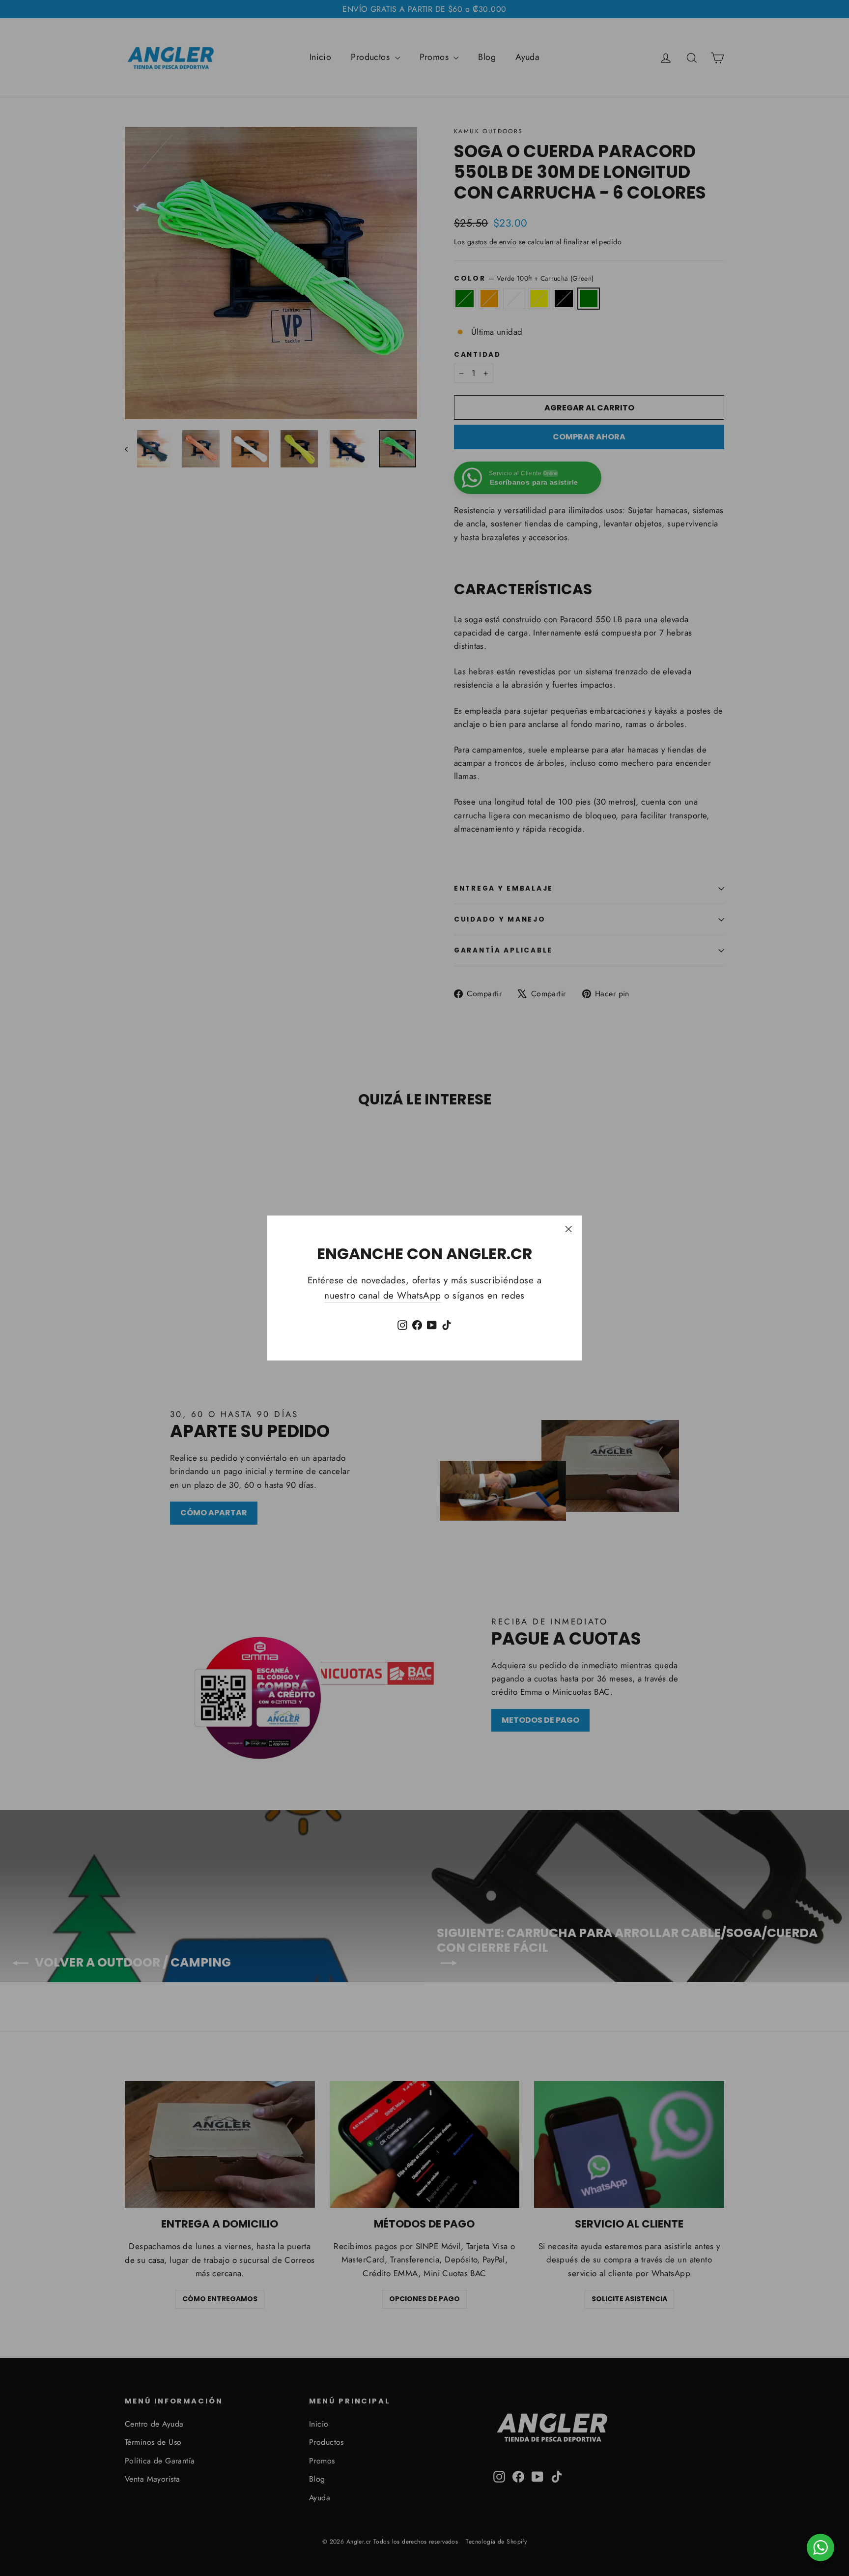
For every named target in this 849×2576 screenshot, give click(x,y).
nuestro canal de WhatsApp (383, 1295)
